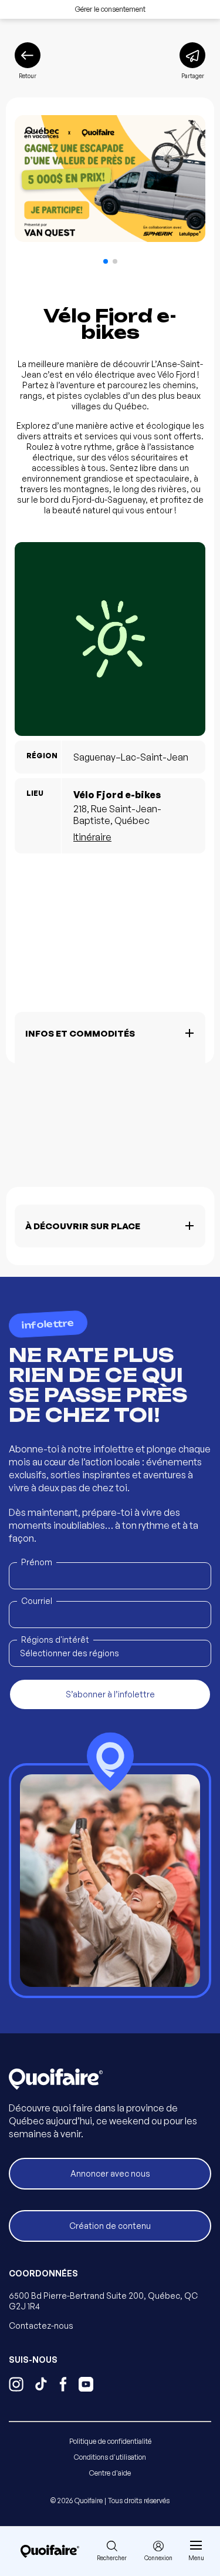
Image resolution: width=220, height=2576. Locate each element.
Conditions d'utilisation (110, 2457)
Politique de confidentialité (110, 2441)
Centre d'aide (110, 2473)
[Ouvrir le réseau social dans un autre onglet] (16, 2386)
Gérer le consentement (110, 9)
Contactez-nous (41, 2326)
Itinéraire (92, 837)
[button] (106, 261)
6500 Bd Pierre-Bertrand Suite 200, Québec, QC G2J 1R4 (103, 2301)
